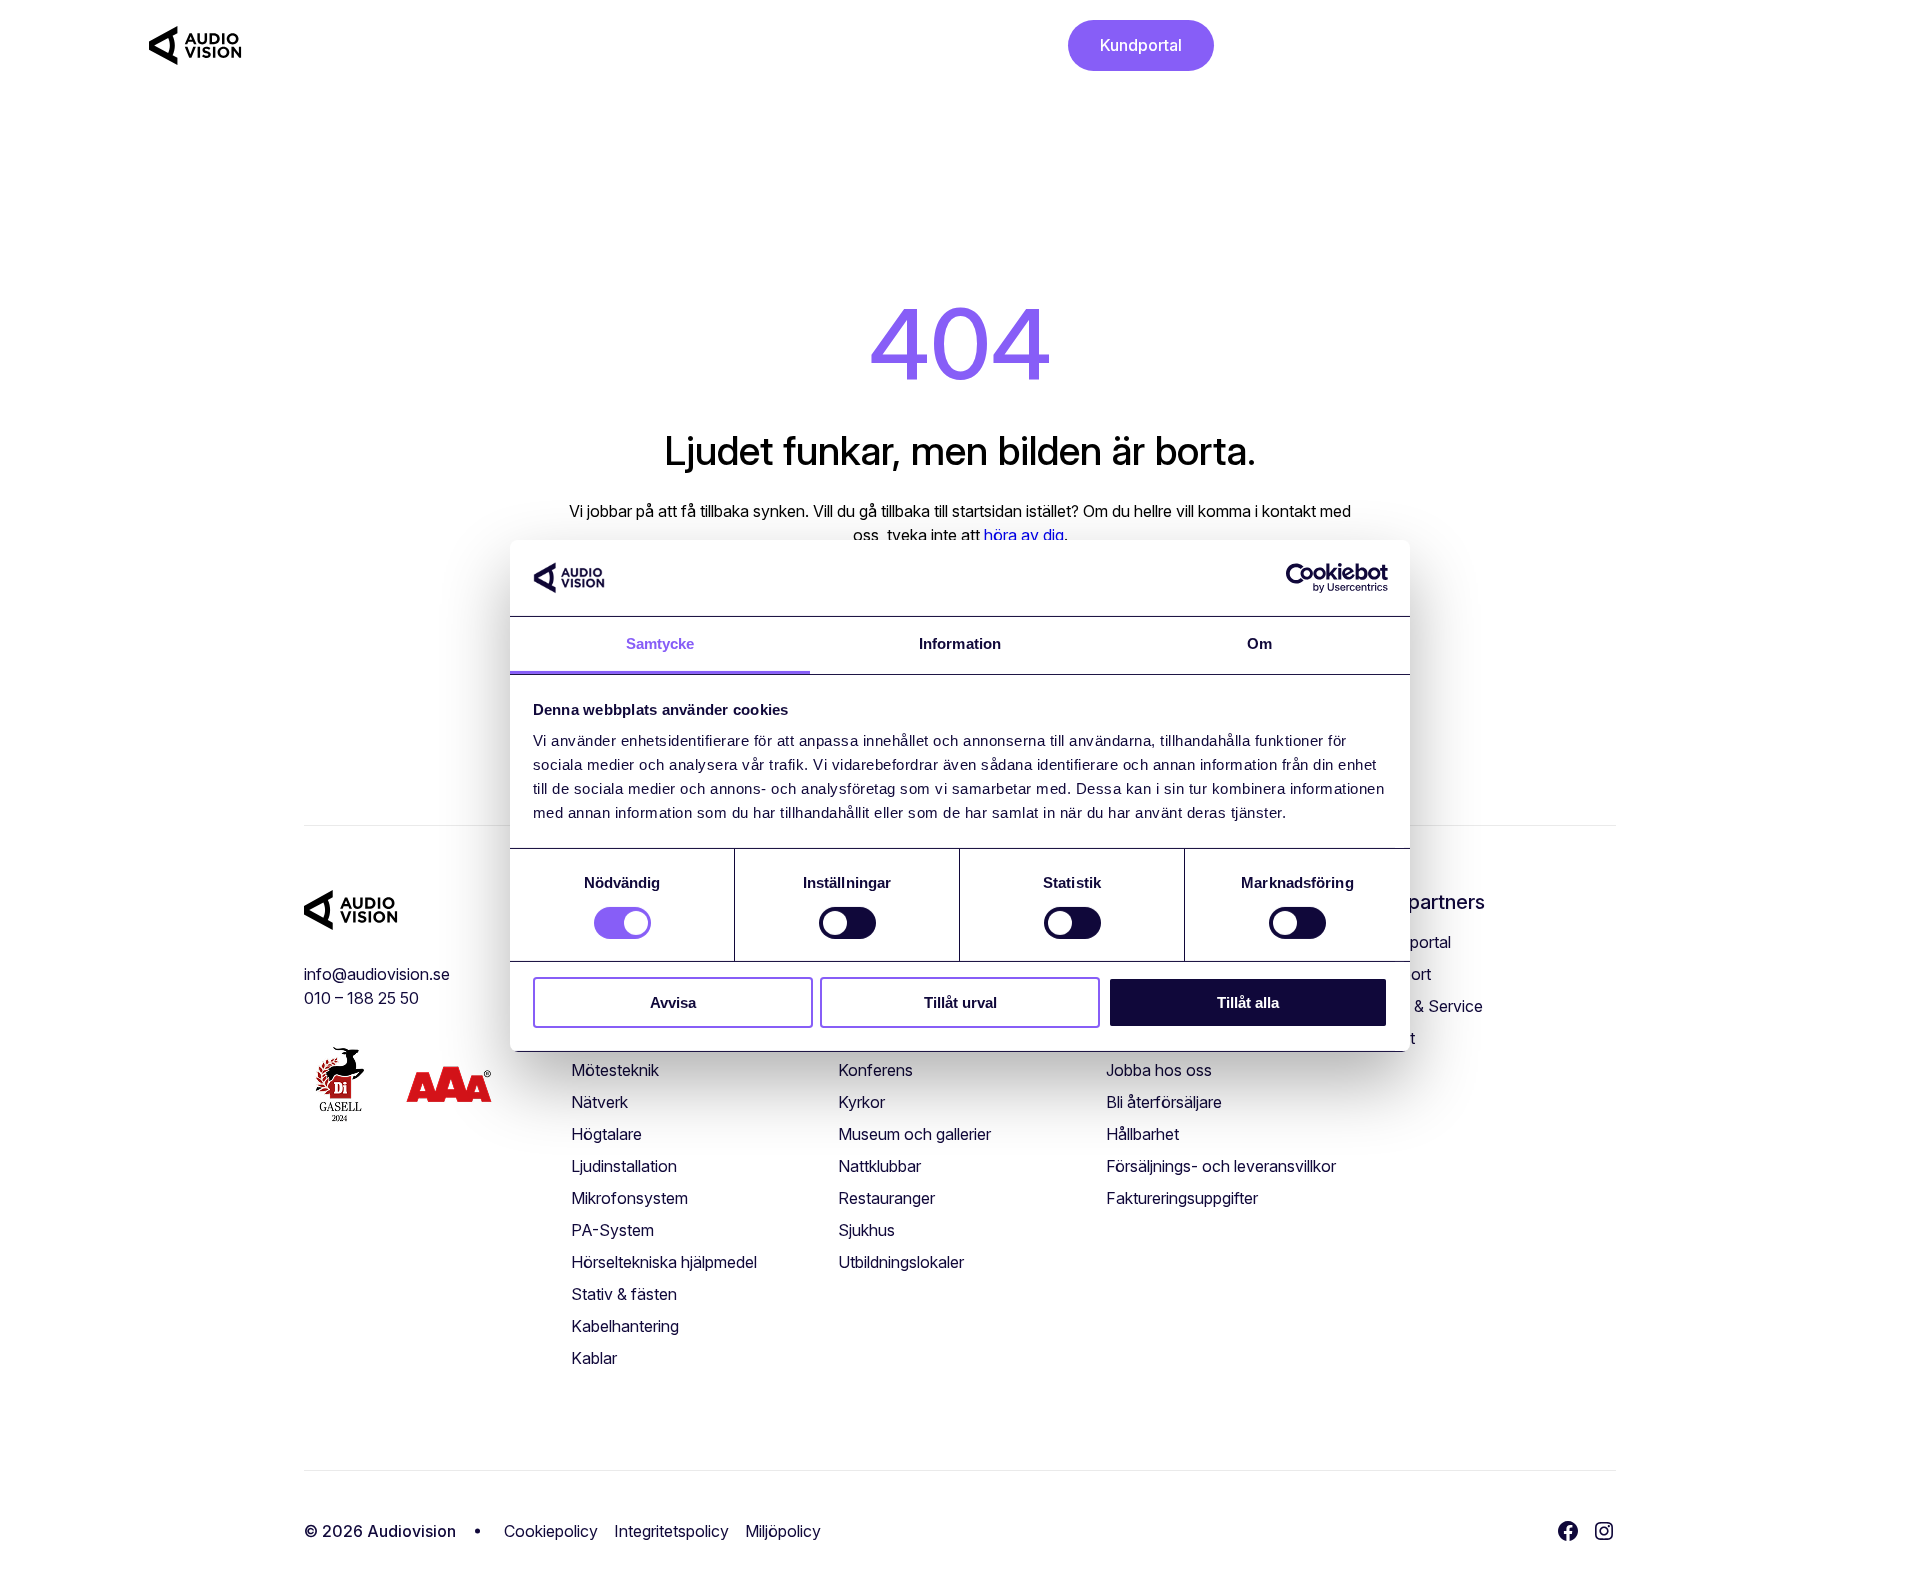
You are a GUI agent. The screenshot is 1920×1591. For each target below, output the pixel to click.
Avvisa (673, 1002)
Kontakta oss (981, 46)
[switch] (847, 923)
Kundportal (1141, 45)
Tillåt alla (1248, 1002)
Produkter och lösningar (356, 46)
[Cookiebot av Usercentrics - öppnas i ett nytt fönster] (1300, 578)
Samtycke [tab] (660, 643)
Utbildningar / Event (558, 46)
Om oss (865, 46)
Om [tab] (1259, 643)
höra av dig (1024, 535)
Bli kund (783, 46)
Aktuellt (700, 46)
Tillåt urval (960, 1002)
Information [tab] (960, 643)
